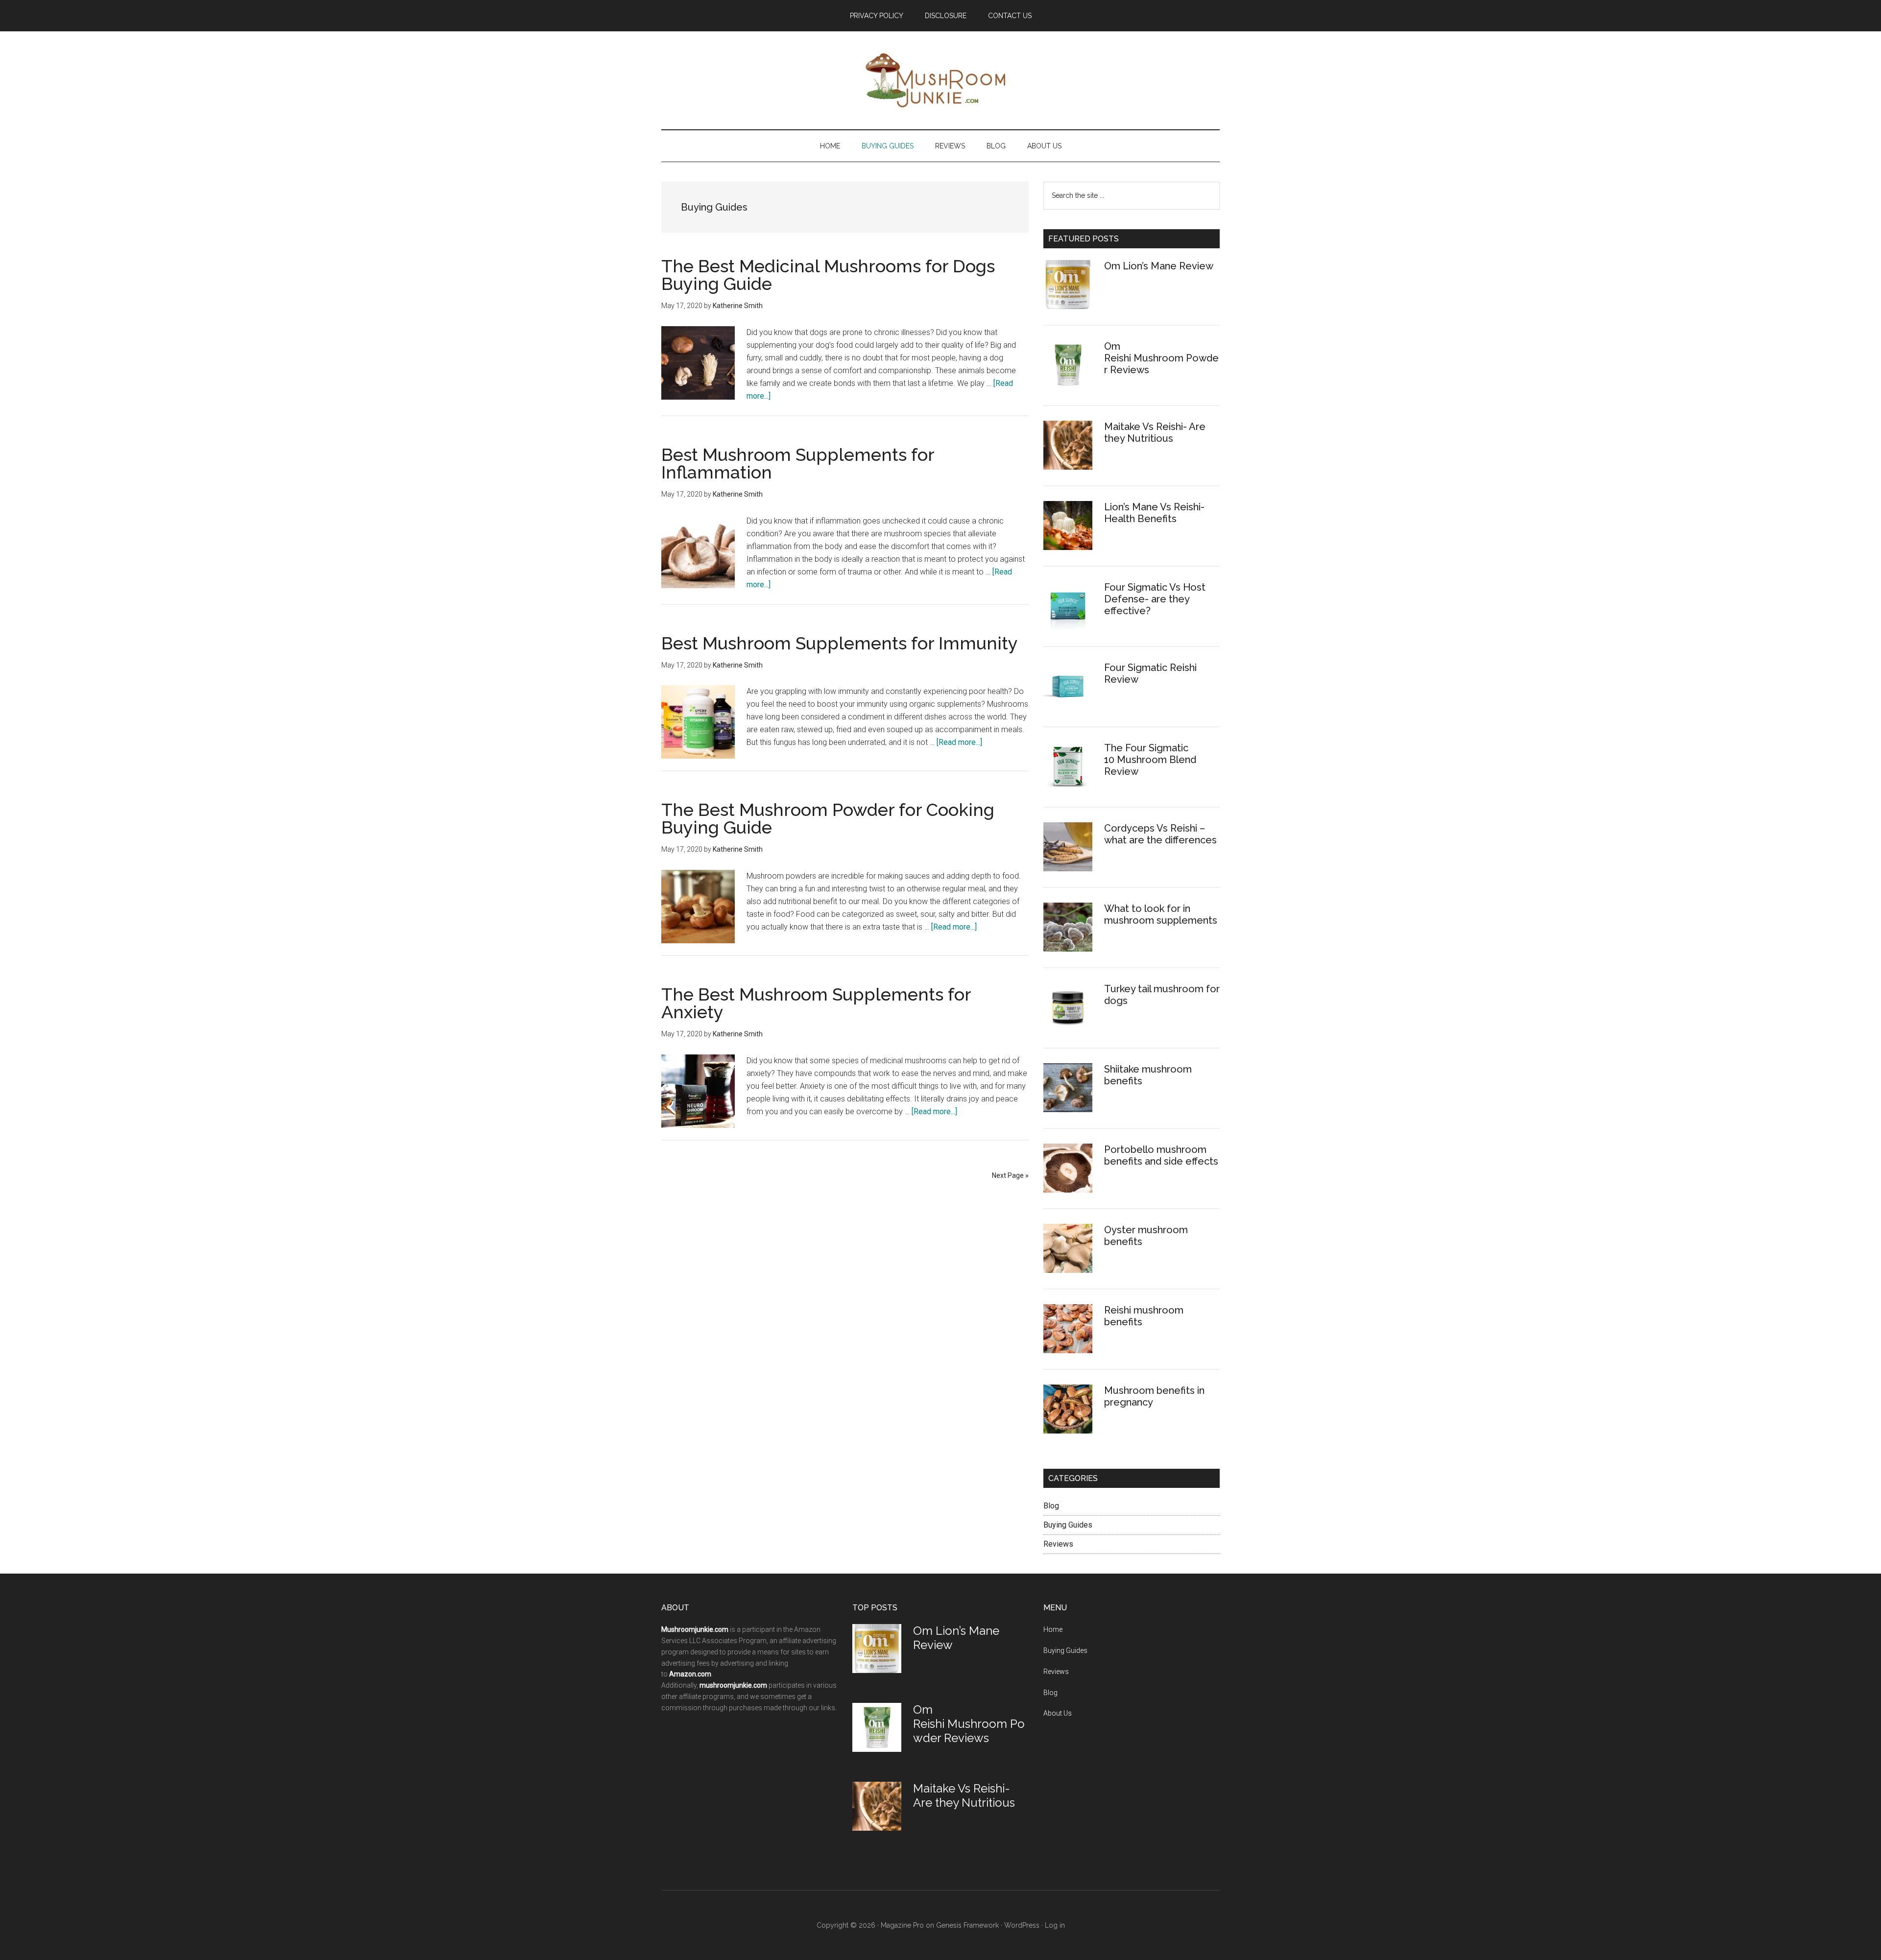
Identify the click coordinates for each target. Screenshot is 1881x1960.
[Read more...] (959, 742)
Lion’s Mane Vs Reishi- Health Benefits (1154, 513)
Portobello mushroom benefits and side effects (1161, 1155)
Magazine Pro (902, 1925)
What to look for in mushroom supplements (1161, 914)
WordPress (1022, 1925)
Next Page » (1010, 1175)
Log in (1055, 1925)
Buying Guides (1068, 1525)
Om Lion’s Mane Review (1159, 266)
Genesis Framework (967, 1925)
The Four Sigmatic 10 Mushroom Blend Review (1150, 760)
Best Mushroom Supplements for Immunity (840, 643)
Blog (1051, 1506)
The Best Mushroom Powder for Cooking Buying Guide (828, 818)
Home (1053, 1629)
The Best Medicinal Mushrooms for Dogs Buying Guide (828, 275)
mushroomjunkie (927, 80)
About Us (1058, 1713)
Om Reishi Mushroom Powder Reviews (1161, 358)
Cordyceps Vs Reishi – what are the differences (1160, 834)
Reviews (1058, 1544)
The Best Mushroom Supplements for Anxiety (816, 1003)
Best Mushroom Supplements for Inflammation (798, 463)
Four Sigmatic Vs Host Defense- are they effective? (1155, 599)
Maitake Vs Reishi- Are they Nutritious (1155, 432)
